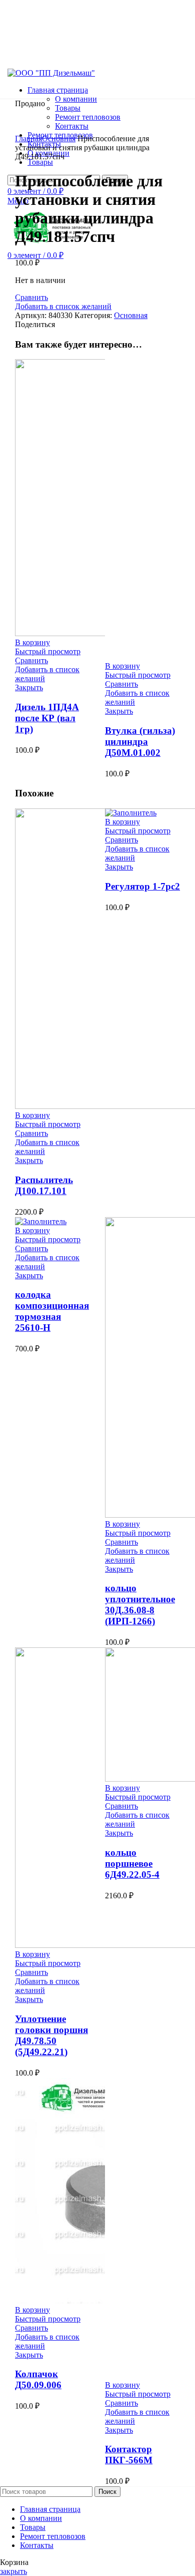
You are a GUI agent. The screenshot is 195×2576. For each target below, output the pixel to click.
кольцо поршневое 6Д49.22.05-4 (132, 1864)
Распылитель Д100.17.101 (44, 1185)
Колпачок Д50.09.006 (38, 2379)
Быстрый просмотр (48, 651)
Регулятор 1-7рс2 (142, 886)
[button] (32, 642)
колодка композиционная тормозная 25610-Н (52, 1311)
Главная (28, 138)
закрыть (13, 2571)
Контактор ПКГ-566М (129, 2455)
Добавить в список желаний (63, 306)
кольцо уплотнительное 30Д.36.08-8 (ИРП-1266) (140, 1605)
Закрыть (29, 687)
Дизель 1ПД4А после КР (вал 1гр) (47, 718)
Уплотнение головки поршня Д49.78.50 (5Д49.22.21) (51, 2035)
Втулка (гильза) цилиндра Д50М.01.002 (140, 742)
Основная (59, 138)
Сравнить (31, 297)
